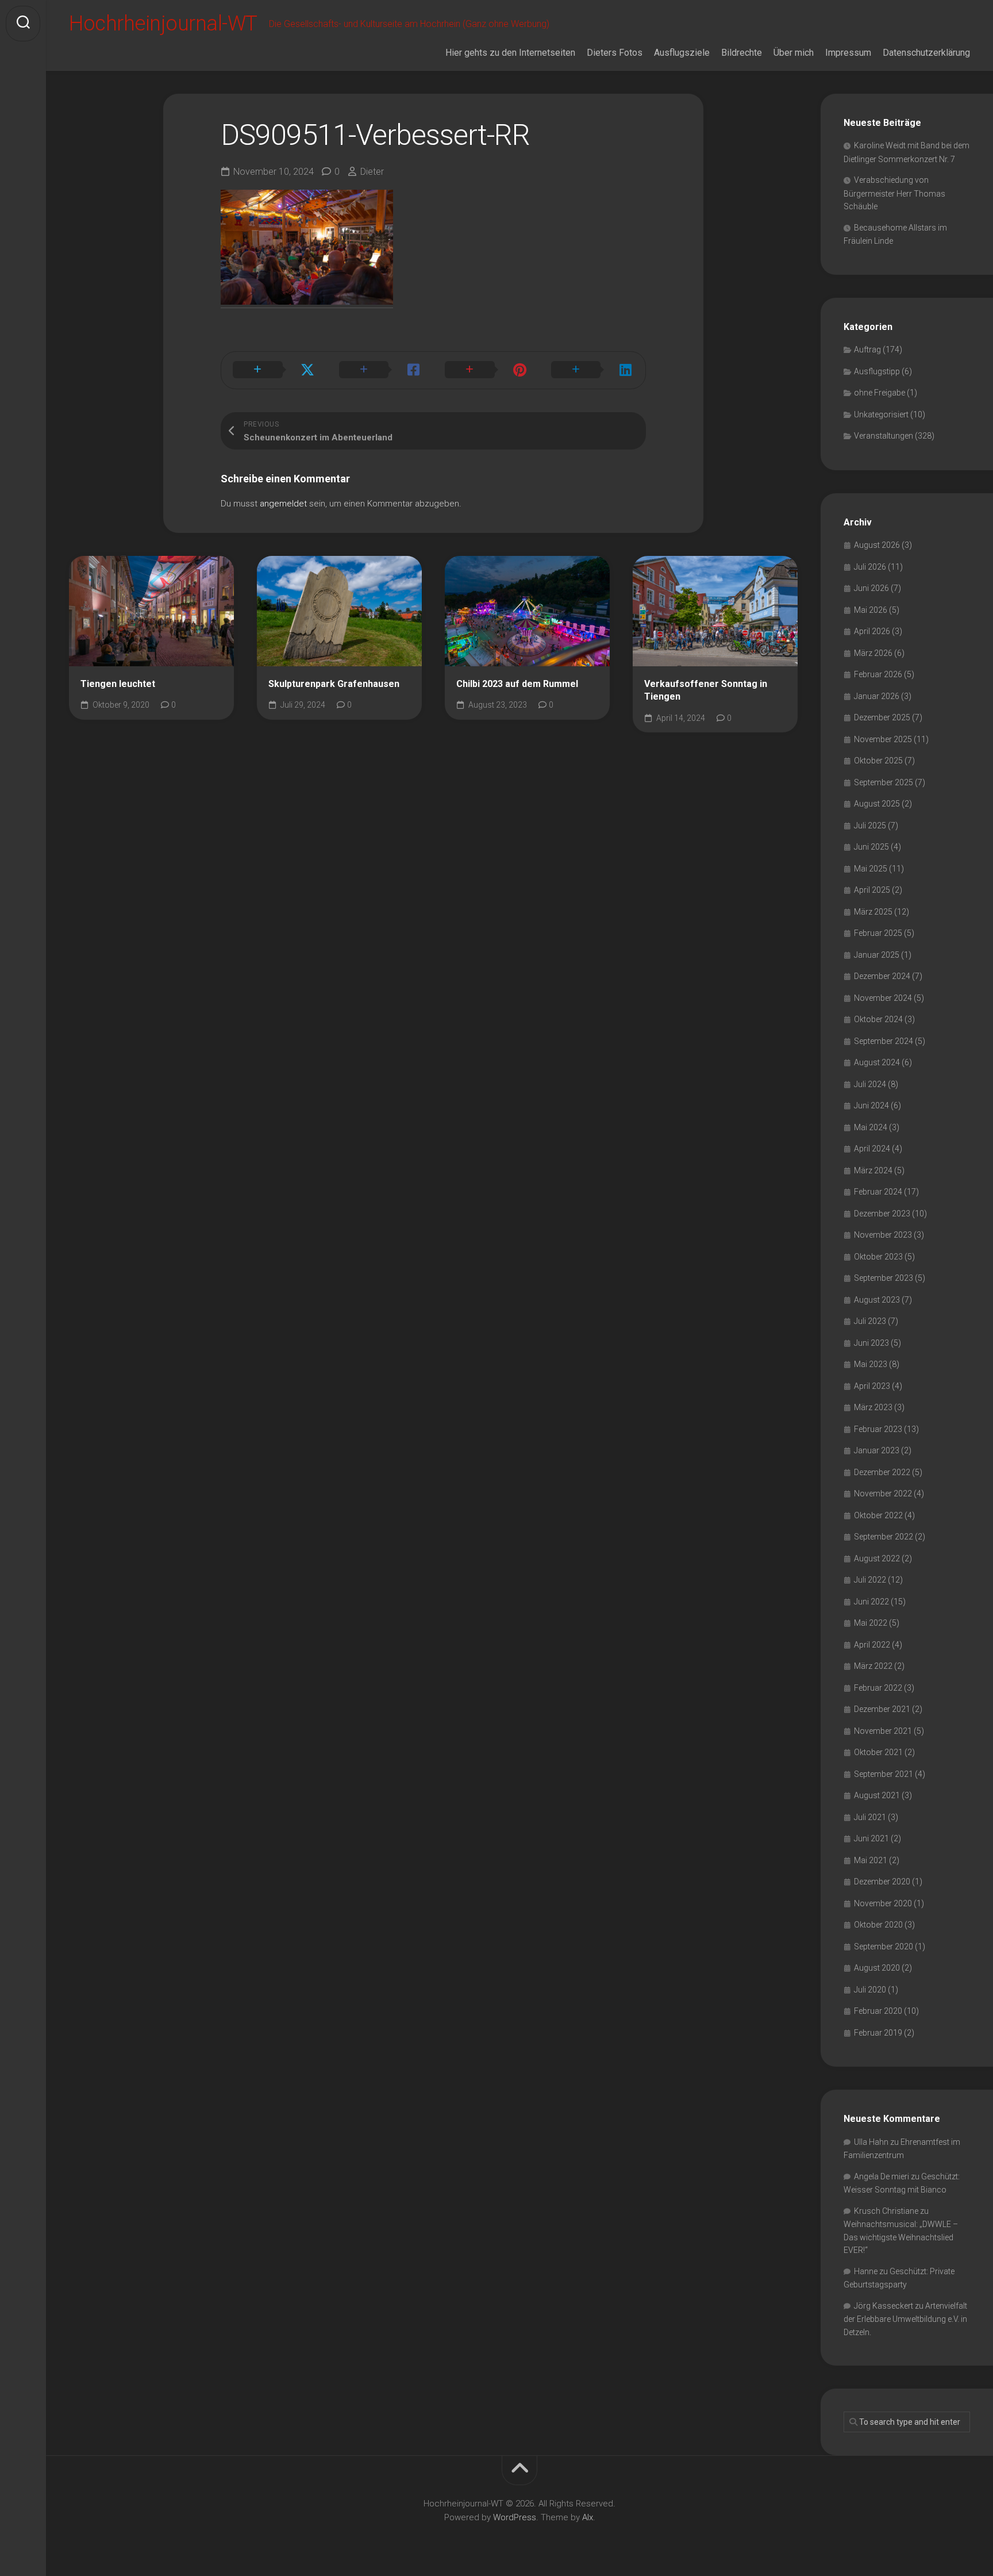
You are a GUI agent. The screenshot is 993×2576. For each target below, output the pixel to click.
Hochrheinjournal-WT (163, 24)
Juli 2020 (870, 1990)
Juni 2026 (871, 588)
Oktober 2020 (878, 1925)
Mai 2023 (871, 1364)
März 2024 (873, 1170)
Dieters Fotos (615, 53)
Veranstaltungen (884, 436)
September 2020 (884, 1947)
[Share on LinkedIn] (593, 370)
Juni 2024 (871, 1105)
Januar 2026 (877, 696)
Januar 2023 (877, 1450)
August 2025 (877, 804)
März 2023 (873, 1407)
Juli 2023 (870, 1321)
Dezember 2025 (882, 717)
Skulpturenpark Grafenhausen (334, 684)
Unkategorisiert (881, 414)
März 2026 (873, 653)
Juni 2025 (871, 847)
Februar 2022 (878, 1688)
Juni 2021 (871, 1838)
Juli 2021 (870, 1817)
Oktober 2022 (878, 1515)
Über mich (794, 53)
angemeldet (283, 504)
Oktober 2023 (878, 1257)
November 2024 (883, 998)
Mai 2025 (871, 869)
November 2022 (883, 1494)
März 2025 (873, 912)
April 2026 (872, 631)
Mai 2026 (871, 610)
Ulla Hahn (871, 2142)
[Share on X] (274, 370)
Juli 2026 (870, 567)
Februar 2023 (878, 1429)
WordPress (515, 2517)
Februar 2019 (878, 2033)
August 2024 (877, 1062)
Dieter (372, 172)
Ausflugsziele (682, 53)
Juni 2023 (871, 1343)
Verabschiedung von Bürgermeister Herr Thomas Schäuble (894, 193)
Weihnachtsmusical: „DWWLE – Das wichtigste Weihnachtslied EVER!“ (901, 2237)
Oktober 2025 (878, 761)
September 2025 (884, 782)
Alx (588, 2517)
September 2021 (884, 1774)
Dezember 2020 (882, 1882)
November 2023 (883, 1235)
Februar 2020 (878, 2011)
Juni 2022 (871, 1602)
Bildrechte (742, 53)
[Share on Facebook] (381, 370)
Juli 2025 (870, 826)
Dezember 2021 (882, 1709)
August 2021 (877, 1795)
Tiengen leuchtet (118, 684)
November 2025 (883, 739)
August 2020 (877, 1968)
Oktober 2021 (878, 1752)
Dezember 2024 (882, 976)
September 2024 (884, 1041)
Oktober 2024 (878, 1019)
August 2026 (877, 545)
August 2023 (877, 1300)
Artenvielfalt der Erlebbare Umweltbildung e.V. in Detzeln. (905, 2319)
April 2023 (872, 1386)
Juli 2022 (870, 1580)
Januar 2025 (877, 955)
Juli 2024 (870, 1084)
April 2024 (872, 1149)
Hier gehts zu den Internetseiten (510, 53)
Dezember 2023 (882, 1214)
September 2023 (884, 1278)
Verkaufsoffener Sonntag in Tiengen (706, 690)
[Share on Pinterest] (486, 370)
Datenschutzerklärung (926, 53)
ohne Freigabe (880, 393)
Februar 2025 (878, 933)
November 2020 (883, 1903)
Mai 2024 (871, 1127)
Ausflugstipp (877, 371)
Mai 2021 (871, 1860)
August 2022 (877, 1558)
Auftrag (867, 350)
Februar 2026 (878, 674)
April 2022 (872, 1645)
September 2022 (884, 1537)
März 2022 (873, 1666)
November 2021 (883, 1731)
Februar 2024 (878, 1192)
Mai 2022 (871, 1623)
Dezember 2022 (882, 1472)
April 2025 (872, 890)
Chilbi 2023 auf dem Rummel (517, 684)
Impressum (848, 53)
